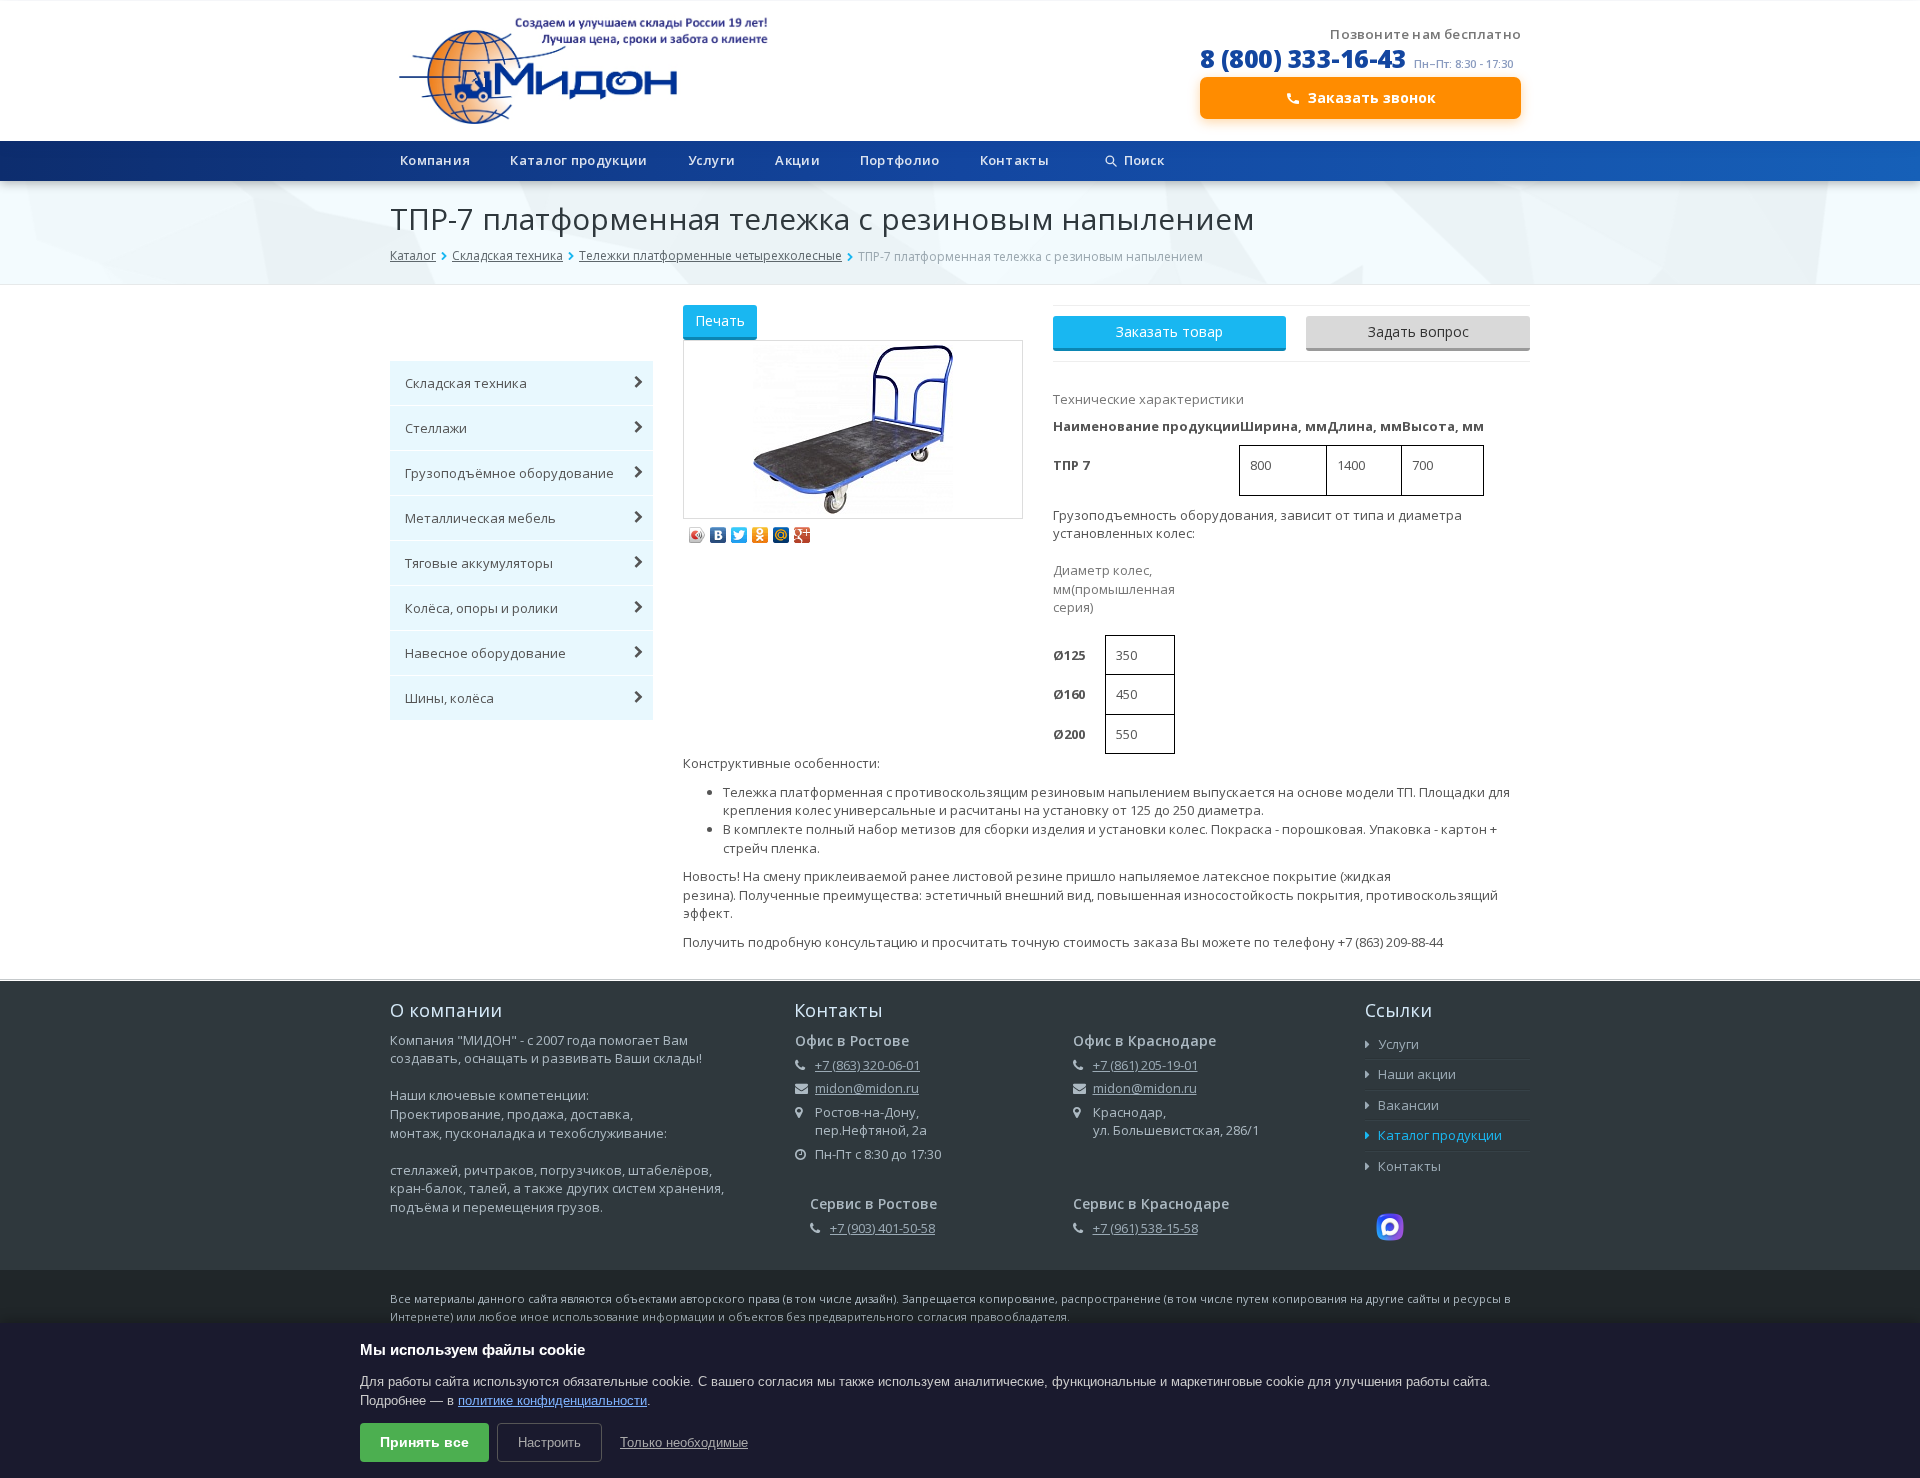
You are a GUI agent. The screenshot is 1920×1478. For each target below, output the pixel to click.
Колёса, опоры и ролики (481, 608)
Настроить (549, 1442)
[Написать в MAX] (1390, 1225)
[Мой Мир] (781, 530)
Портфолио (900, 160)
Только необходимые (684, 1442)
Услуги (712, 160)
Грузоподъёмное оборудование (509, 473)
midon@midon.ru (867, 1088)
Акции (797, 160)
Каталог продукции (578, 160)
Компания (435, 160)
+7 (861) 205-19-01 (1145, 1065)
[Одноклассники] (760, 530)
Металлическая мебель (480, 518)
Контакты (1014, 160)
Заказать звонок (1372, 97)
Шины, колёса (449, 698)
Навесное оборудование (485, 653)
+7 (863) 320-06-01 (867, 1065)
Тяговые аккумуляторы (479, 563)
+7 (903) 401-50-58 (882, 1228)
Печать (720, 320)
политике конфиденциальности (552, 1400)
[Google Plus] (802, 530)
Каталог (413, 255)
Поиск (1144, 160)
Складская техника (507, 255)
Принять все (424, 1442)
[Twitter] (739, 530)
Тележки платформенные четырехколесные (710, 255)
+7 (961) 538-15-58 (1145, 1228)
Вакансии (1407, 1105)
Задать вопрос (1418, 331)
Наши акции (1415, 1074)
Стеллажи (436, 428)
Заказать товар (1169, 331)
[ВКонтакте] (718, 530)
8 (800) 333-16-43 (1303, 58)
